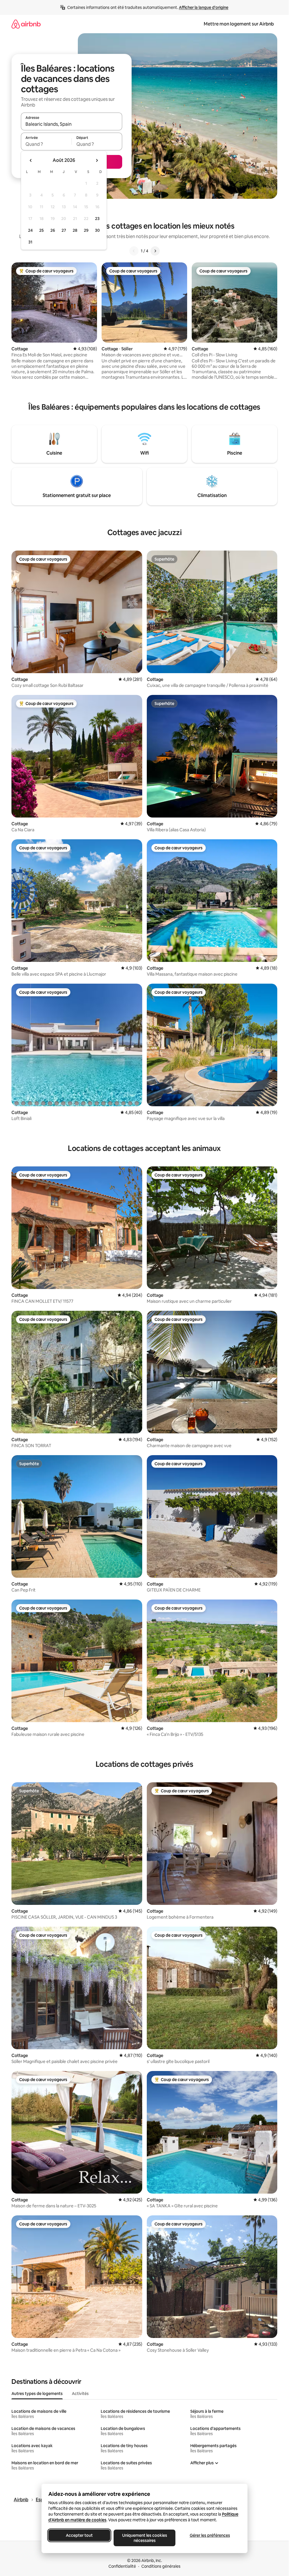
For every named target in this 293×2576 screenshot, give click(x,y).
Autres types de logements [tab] (37, 2394)
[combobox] (72, 124)
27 (64, 230)
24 (30, 230)
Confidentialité (122, 2566)
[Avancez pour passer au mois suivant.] (97, 160)
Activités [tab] (80, 2394)
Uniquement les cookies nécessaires (144, 2538)
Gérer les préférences (210, 2535)
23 (97, 219)
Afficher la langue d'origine (204, 7)
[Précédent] (134, 251)
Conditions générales (161, 2566)
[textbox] (46, 144)
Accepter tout (79, 2535)
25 (41, 230)
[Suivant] (155, 251)
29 (86, 230)
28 (75, 230)
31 (30, 242)
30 (97, 230)
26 (53, 230)
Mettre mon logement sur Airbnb (239, 24)
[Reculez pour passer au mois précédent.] (31, 160)
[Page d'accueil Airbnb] (26, 24)
